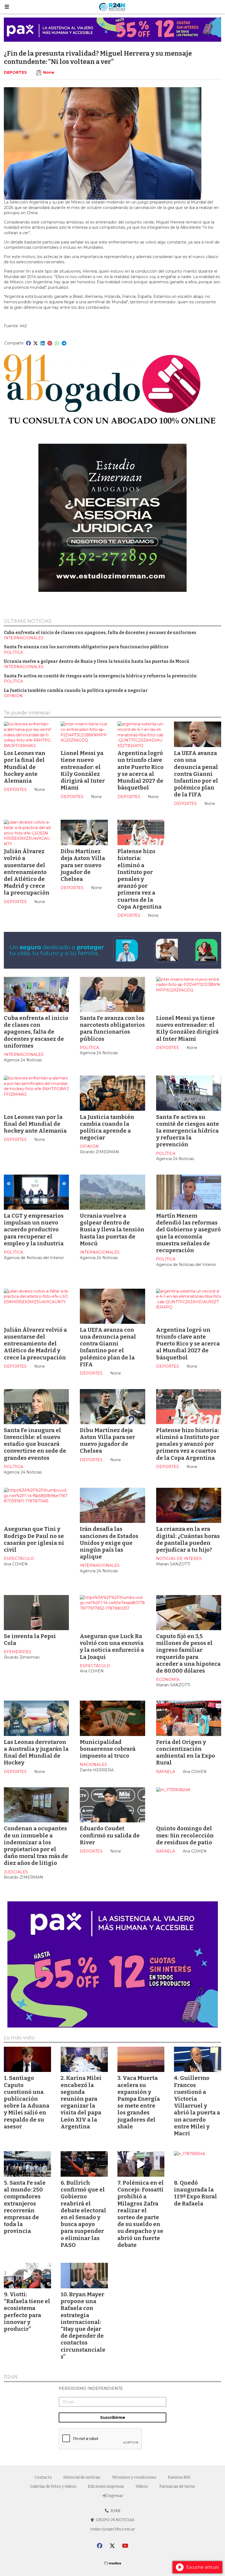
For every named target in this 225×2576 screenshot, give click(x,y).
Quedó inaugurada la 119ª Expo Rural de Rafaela (196, 2193)
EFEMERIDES (18, 1652)
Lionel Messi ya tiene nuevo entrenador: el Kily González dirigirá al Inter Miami (83, 770)
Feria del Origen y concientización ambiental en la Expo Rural (186, 1752)
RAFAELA (166, 1772)
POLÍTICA (13, 652)
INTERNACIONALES (24, 638)
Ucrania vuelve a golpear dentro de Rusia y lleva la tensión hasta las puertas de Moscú (97, 661)
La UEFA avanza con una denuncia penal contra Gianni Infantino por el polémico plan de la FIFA (196, 774)
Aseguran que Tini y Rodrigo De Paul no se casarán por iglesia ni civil (34, 1539)
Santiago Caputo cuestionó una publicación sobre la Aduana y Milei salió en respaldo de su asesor (27, 2102)
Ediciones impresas (106, 2486)
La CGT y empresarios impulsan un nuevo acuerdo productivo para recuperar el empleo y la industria (34, 1230)
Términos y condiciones (134, 2477)
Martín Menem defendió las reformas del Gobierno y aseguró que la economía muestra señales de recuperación (189, 1233)
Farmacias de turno (177, 2486)
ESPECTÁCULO (19, 1559)
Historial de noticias (82, 2477)
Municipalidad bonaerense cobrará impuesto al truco (108, 1749)
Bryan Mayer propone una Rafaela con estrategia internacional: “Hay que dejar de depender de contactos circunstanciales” (83, 2325)
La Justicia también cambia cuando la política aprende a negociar (76, 691)
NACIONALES (93, 1765)
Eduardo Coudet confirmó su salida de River (110, 1835)
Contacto (43, 2477)
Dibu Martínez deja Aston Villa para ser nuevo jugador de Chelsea (83, 865)
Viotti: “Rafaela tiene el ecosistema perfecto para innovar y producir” (27, 2312)
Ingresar (115, 2496)
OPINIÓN (13, 696)
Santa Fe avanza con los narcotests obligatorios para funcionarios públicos (86, 647)
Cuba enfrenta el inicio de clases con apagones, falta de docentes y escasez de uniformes (100, 633)
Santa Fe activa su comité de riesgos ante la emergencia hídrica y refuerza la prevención (100, 676)
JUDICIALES (16, 1872)
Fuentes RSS (179, 2477)
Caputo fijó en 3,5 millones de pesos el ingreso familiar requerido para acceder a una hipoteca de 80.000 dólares (188, 1653)
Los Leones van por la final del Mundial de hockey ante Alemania (25, 767)
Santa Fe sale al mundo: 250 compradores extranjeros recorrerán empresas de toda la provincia (25, 2207)
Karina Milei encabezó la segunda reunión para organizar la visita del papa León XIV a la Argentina (81, 2102)
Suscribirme (113, 2417)
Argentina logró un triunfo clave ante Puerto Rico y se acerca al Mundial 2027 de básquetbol (140, 770)
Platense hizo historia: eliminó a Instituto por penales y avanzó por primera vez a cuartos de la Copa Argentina (140, 879)
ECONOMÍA (168, 1679)
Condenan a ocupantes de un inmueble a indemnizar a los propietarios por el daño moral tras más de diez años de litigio (36, 1846)
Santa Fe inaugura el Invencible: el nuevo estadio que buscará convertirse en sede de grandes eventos (35, 1444)
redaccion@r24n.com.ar (113, 2529)
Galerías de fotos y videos (53, 2486)
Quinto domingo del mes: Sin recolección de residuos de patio (185, 1835)
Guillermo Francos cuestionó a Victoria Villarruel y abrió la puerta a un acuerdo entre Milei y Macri (197, 2106)
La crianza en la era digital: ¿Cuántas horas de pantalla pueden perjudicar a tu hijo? (188, 1539)
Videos (142, 2486)
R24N (11, 2377)
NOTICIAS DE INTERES (179, 1559)
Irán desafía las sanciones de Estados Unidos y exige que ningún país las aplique (109, 1543)
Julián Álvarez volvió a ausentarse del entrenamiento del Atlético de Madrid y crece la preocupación (27, 872)
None (49, 72)
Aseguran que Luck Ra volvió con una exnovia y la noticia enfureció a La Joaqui (112, 1647)
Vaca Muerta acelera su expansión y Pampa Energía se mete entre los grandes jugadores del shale (139, 2102)
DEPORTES (15, 72)
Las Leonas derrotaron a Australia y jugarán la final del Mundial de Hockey (36, 1752)
